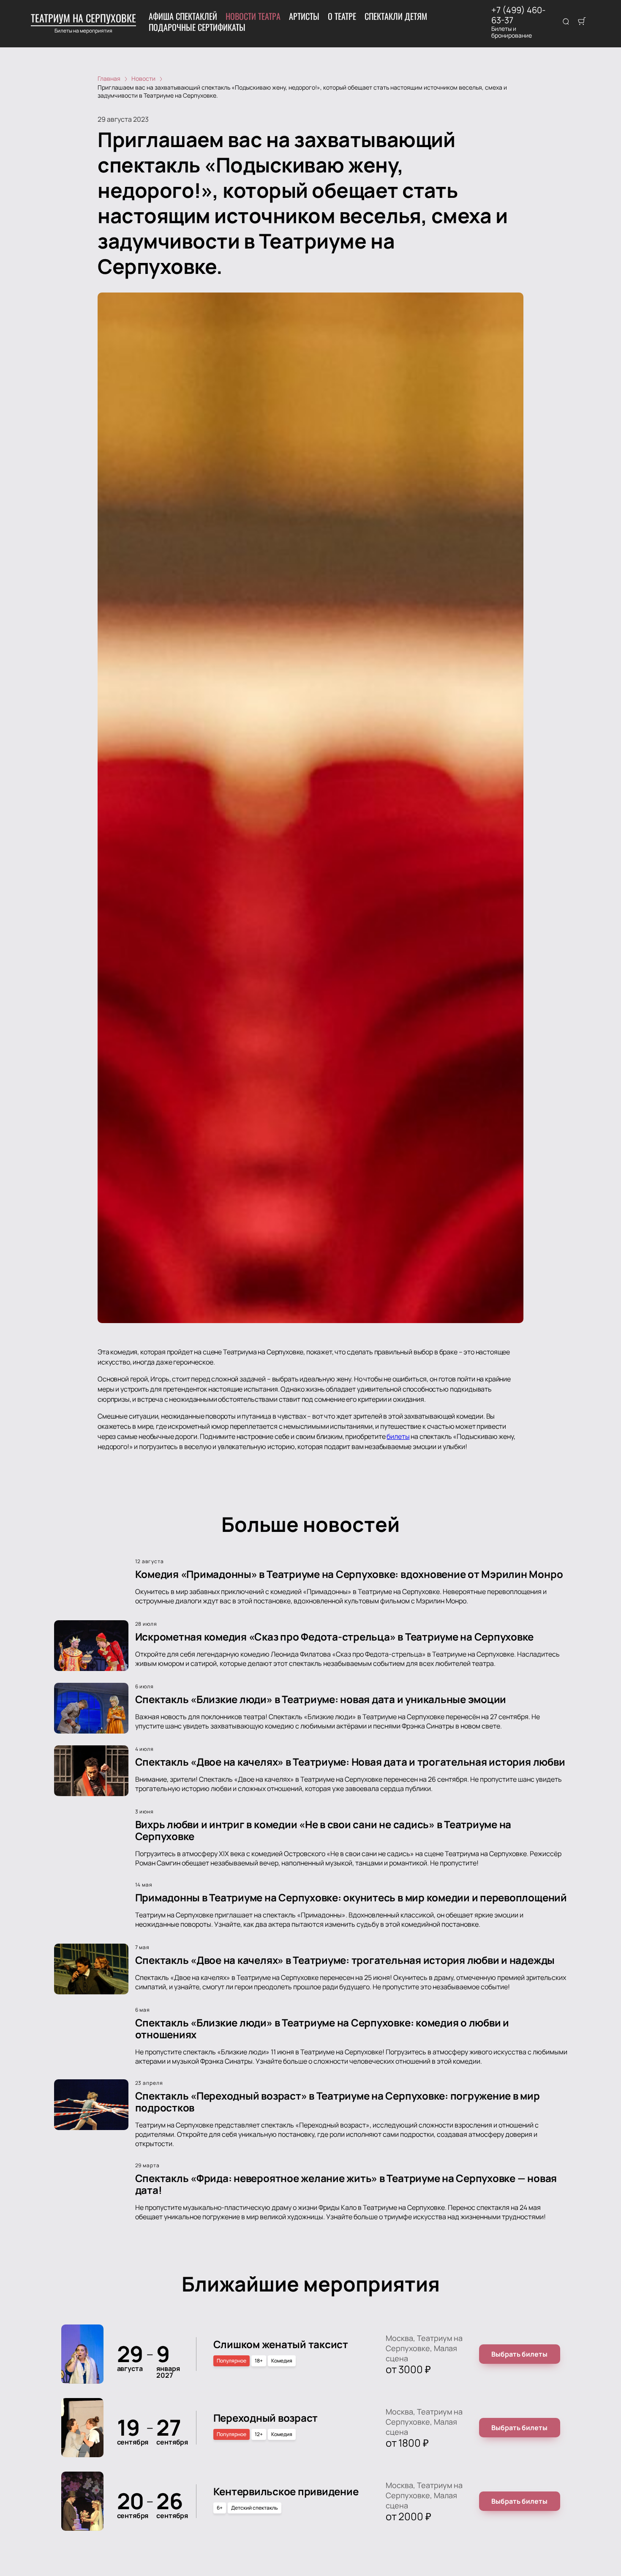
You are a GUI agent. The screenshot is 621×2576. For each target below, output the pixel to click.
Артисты (304, 16)
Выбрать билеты (519, 2354)
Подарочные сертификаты (197, 27)
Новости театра (253, 16)
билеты (398, 1436)
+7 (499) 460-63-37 (518, 15)
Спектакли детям (396, 16)
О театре (342, 16)
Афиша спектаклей (183, 16)
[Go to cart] (582, 22)
